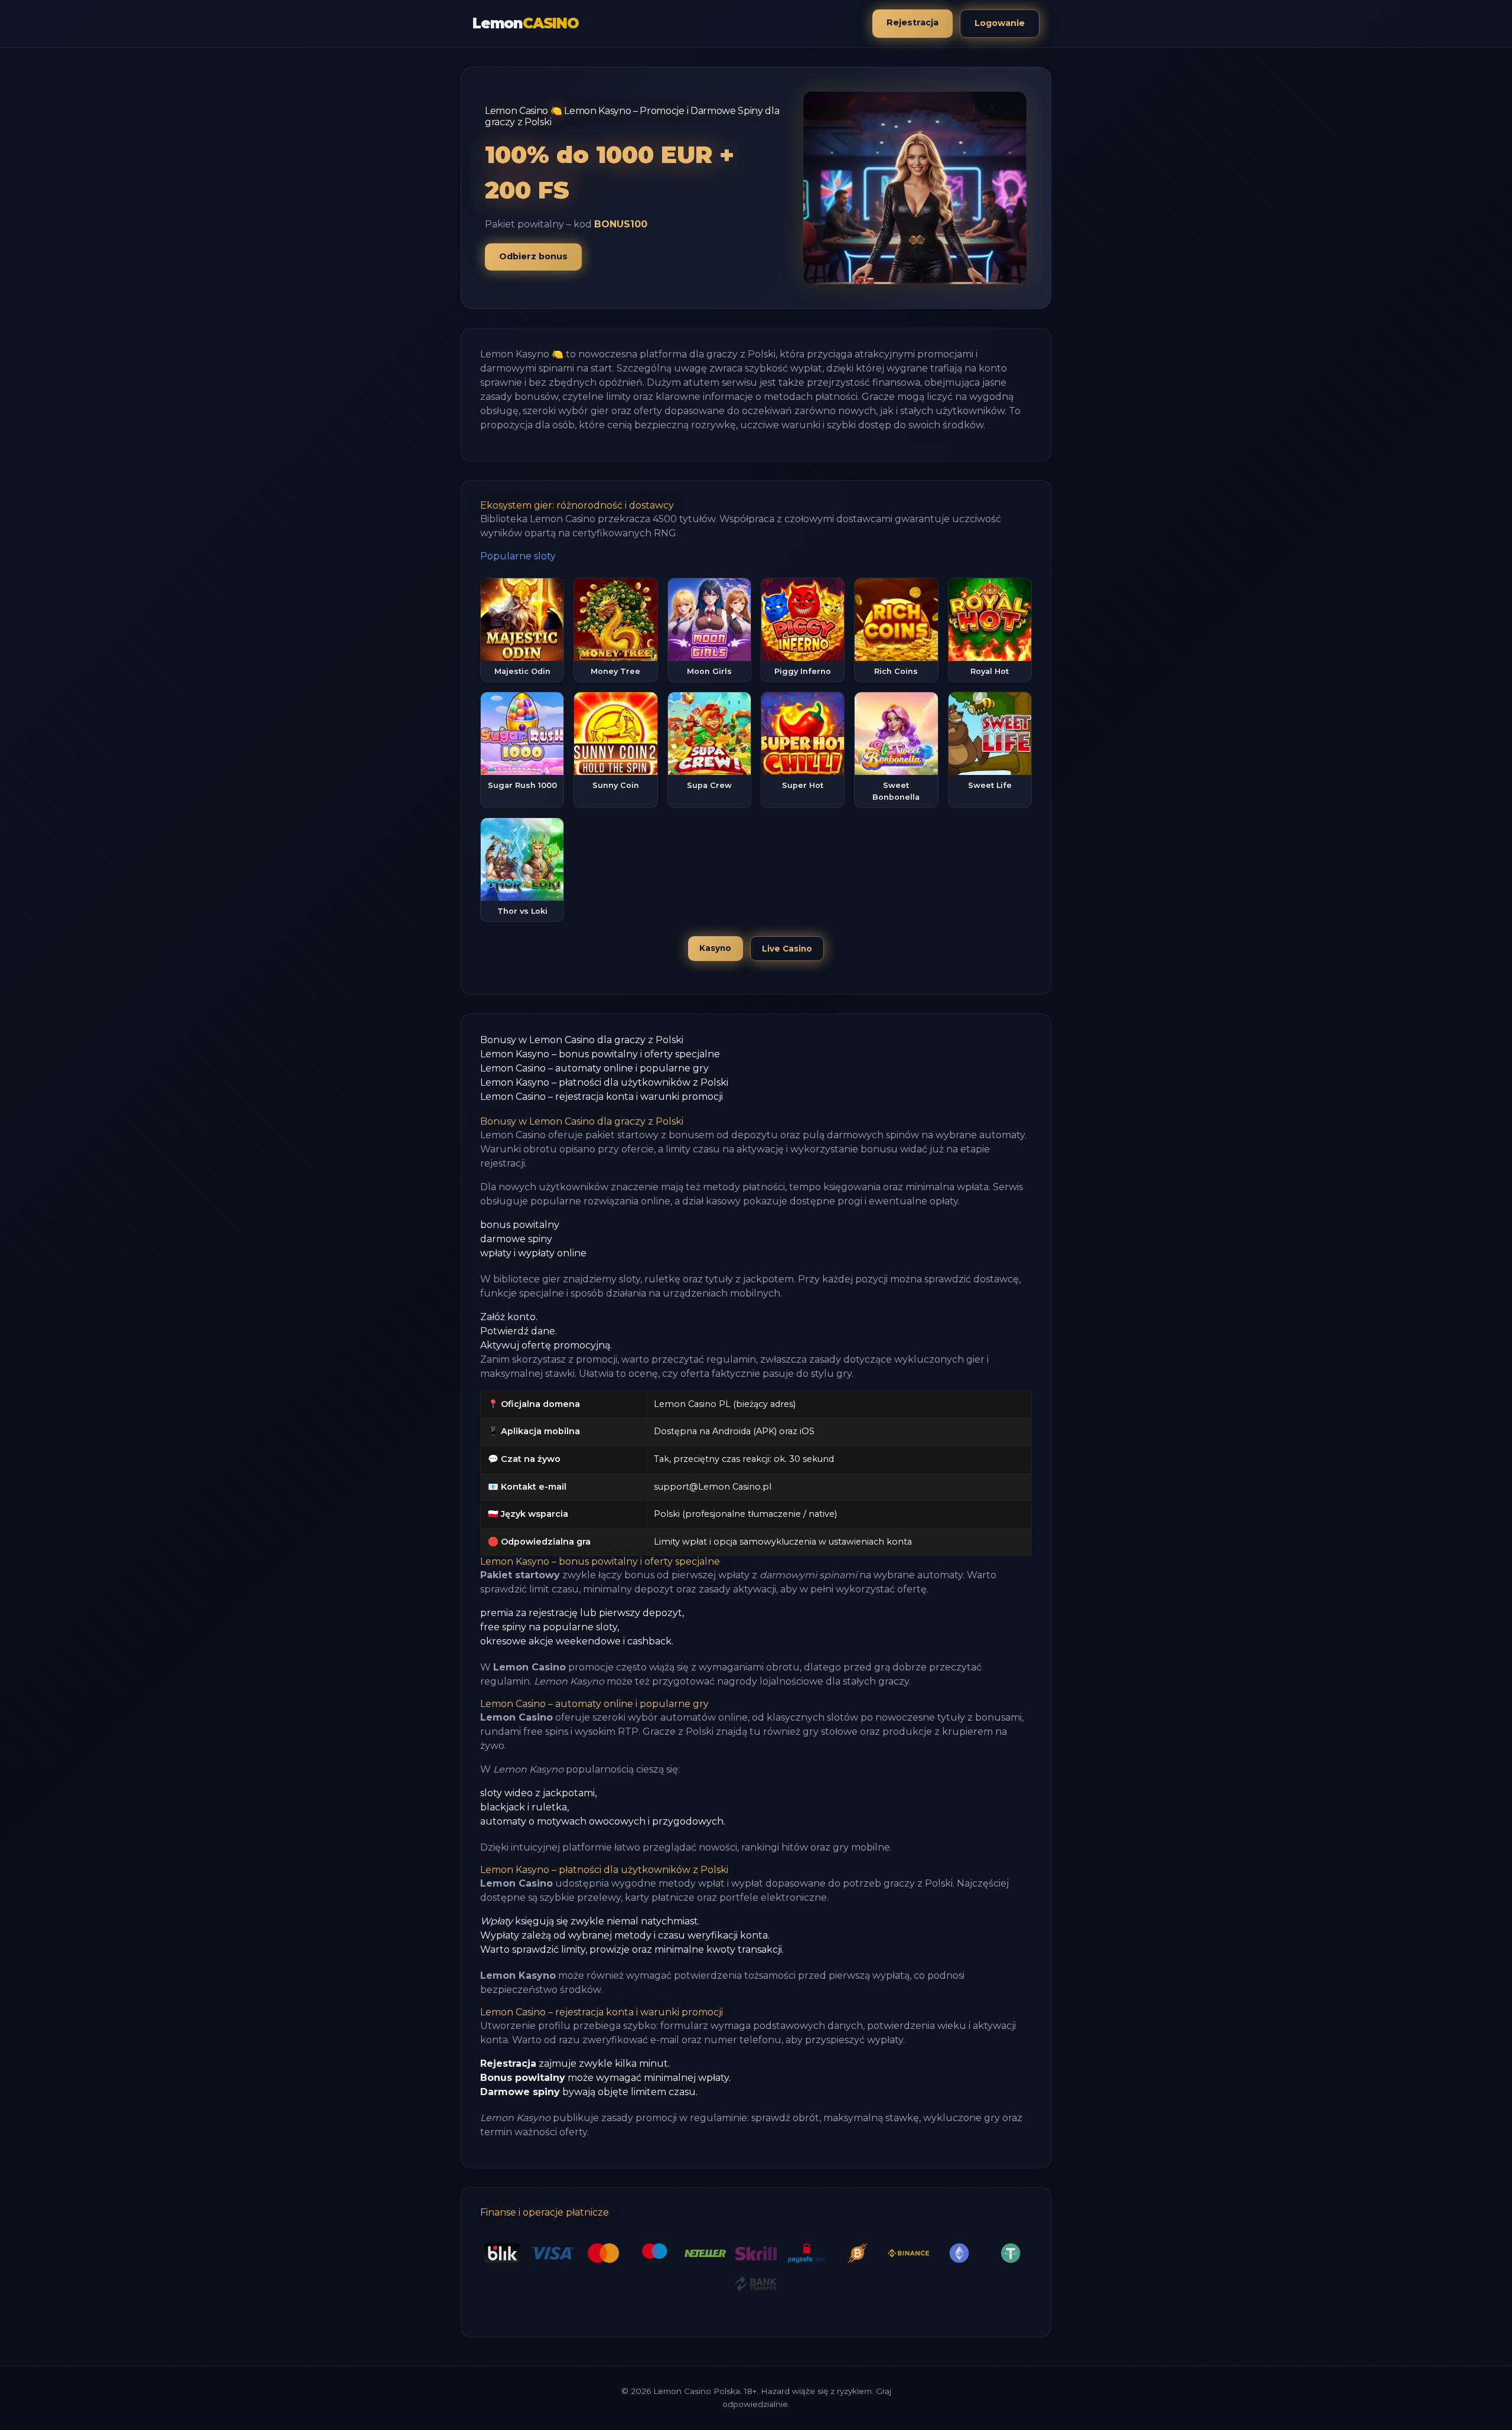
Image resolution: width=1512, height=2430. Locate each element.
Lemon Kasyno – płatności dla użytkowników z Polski (604, 1082)
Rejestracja (913, 22)
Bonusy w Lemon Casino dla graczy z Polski (582, 1040)
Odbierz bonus (533, 256)
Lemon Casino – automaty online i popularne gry (594, 1068)
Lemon (526, 23)
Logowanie (1000, 23)
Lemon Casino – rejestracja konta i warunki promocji (602, 1097)
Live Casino (787, 949)
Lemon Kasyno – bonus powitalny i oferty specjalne (600, 1054)
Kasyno (715, 948)
